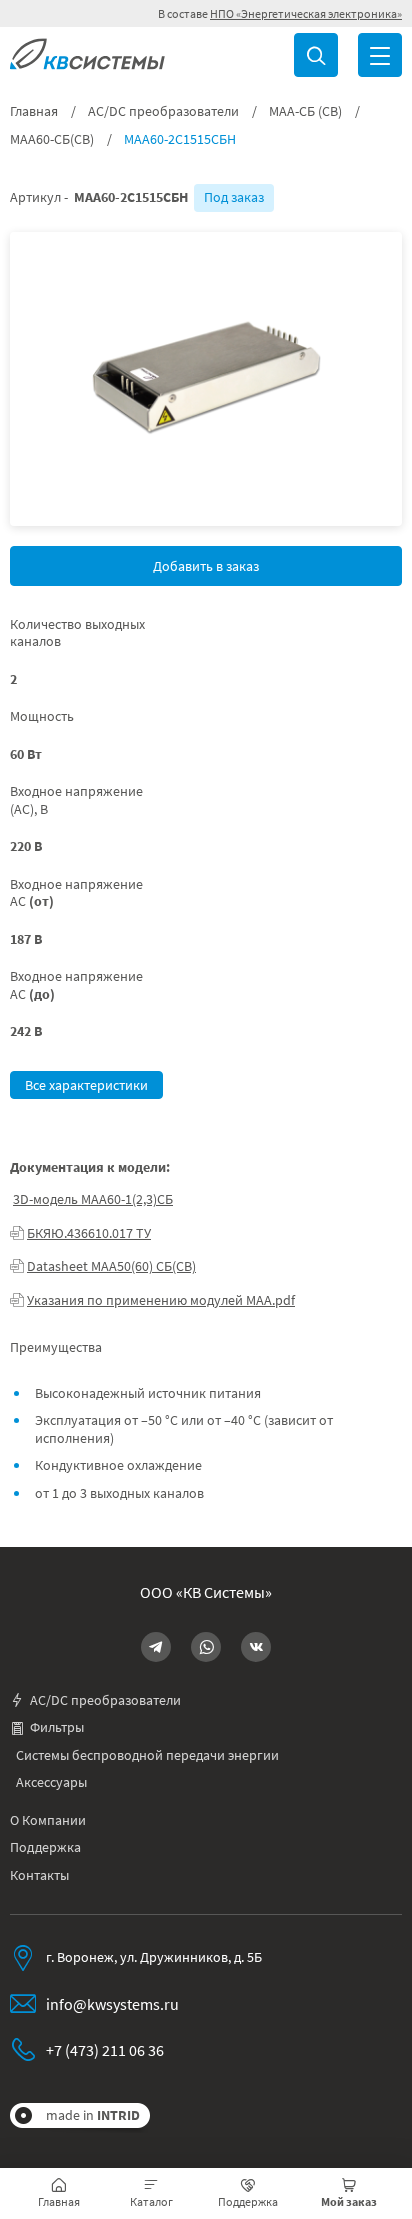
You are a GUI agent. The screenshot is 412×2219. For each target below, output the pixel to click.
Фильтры (57, 1727)
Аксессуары (51, 1782)
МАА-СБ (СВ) (305, 111)
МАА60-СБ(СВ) (52, 139)
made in (93, 2115)
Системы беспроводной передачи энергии (147, 1755)
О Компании (48, 1820)
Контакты (39, 1875)
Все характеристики (86, 1085)
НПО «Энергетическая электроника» (306, 13)
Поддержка (45, 1847)
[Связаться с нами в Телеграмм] (156, 1647)
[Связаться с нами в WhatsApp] (206, 1647)
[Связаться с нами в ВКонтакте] (256, 1647)
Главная (34, 111)
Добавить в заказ (206, 566)
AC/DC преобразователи (163, 111)
